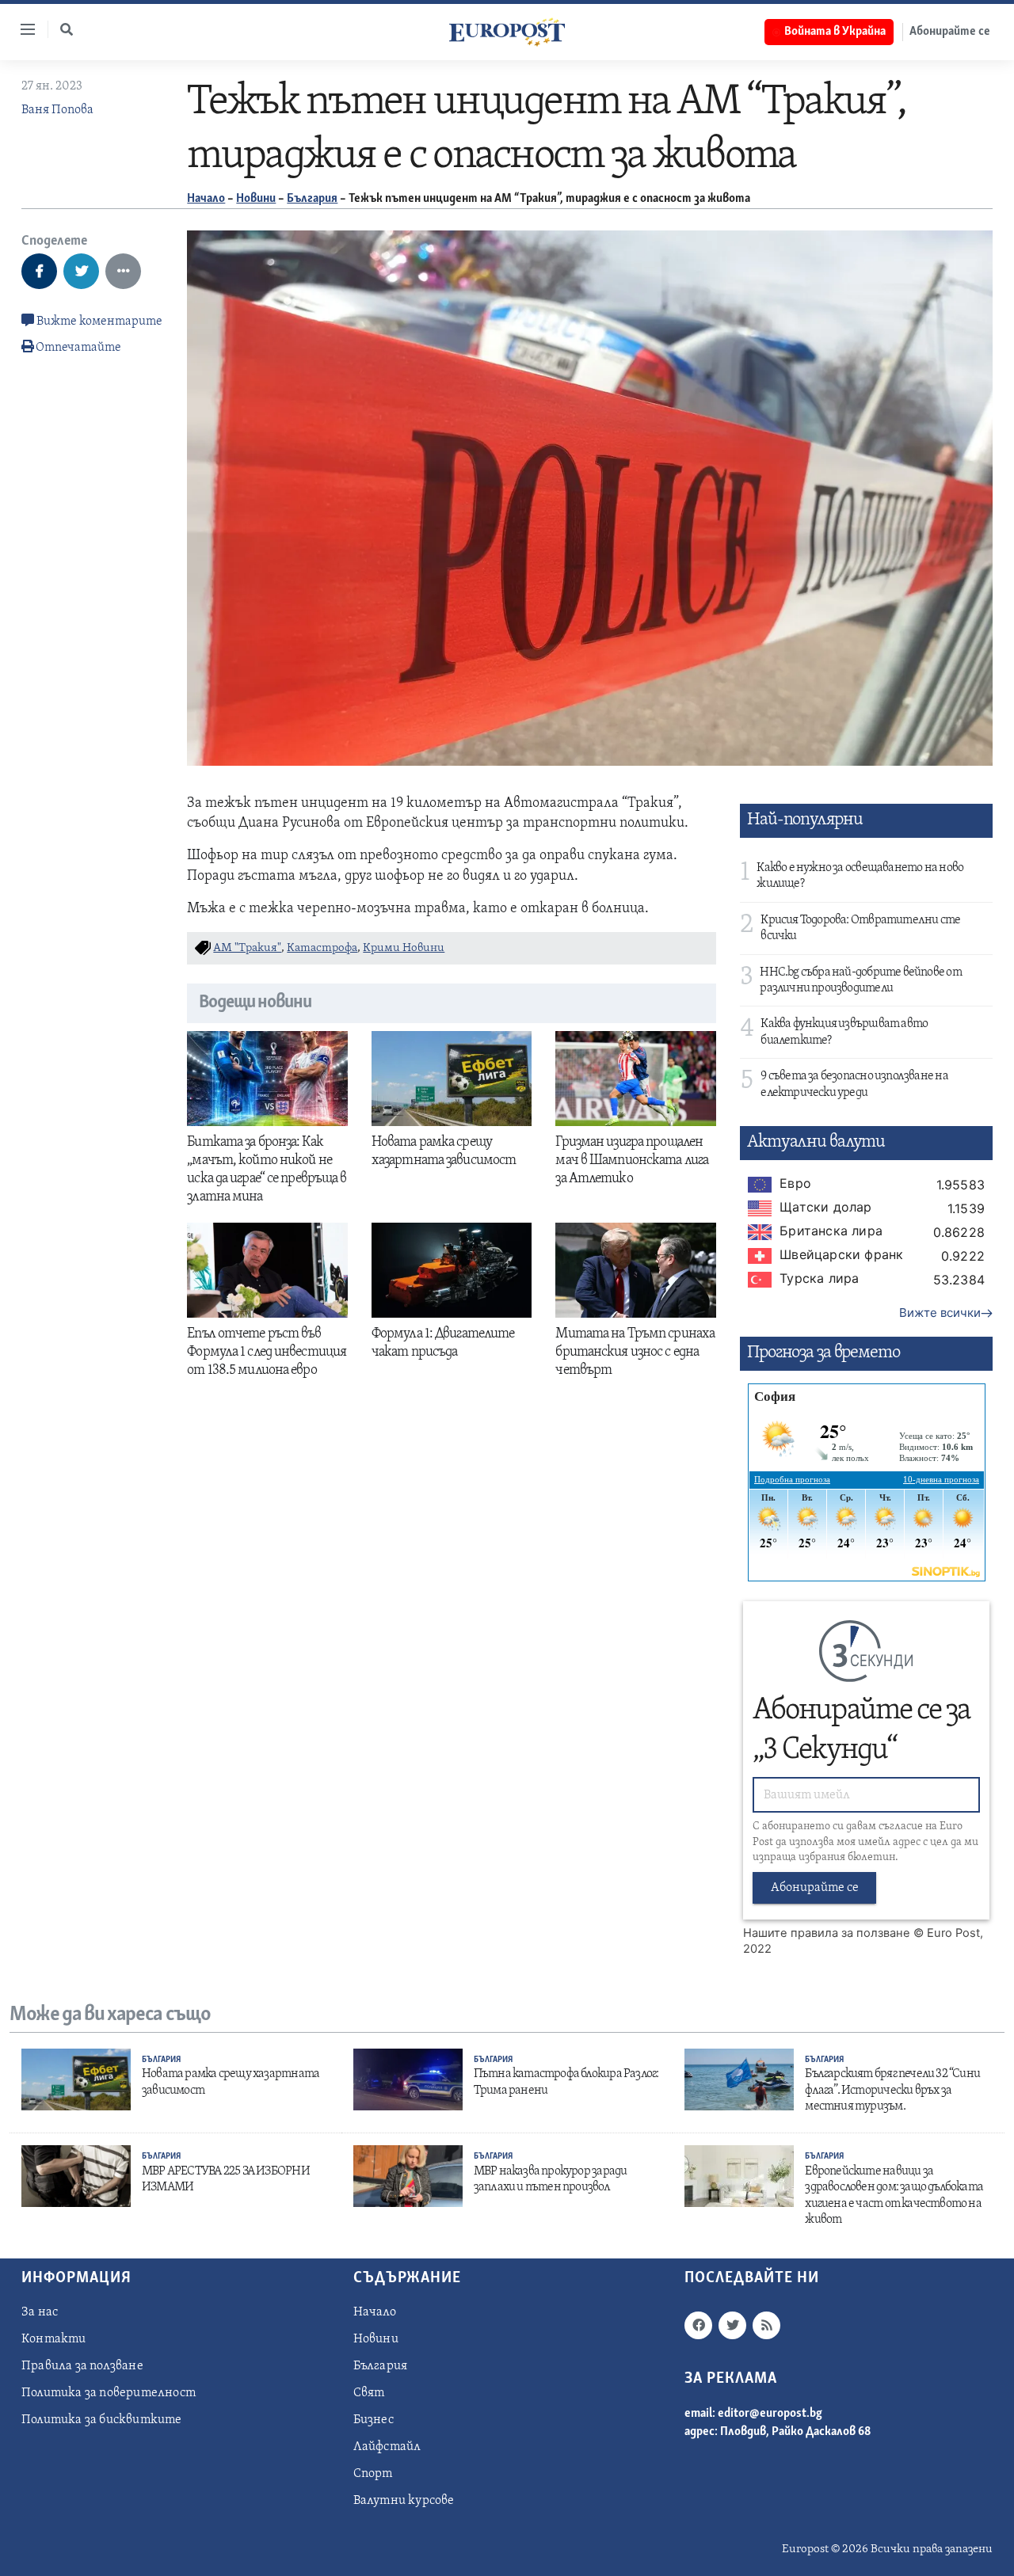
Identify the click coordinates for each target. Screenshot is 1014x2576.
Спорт (373, 2474)
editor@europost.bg (770, 2414)
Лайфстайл (387, 2447)
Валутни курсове (404, 2501)
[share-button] (39, 271)
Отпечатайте (78, 348)
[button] (67, 29)
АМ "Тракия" (247, 948)
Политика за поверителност (109, 2393)
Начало (206, 199)
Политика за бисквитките (102, 2420)
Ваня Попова (57, 110)
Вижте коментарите (98, 322)
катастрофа (322, 948)
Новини (256, 199)
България (312, 199)
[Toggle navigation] (21, 29)
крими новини (404, 948)
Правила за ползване (82, 2366)
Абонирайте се (950, 32)
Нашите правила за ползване (827, 1933)
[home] (507, 32)
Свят (369, 2393)
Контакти (54, 2339)
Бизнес (374, 2420)
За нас (40, 2312)
